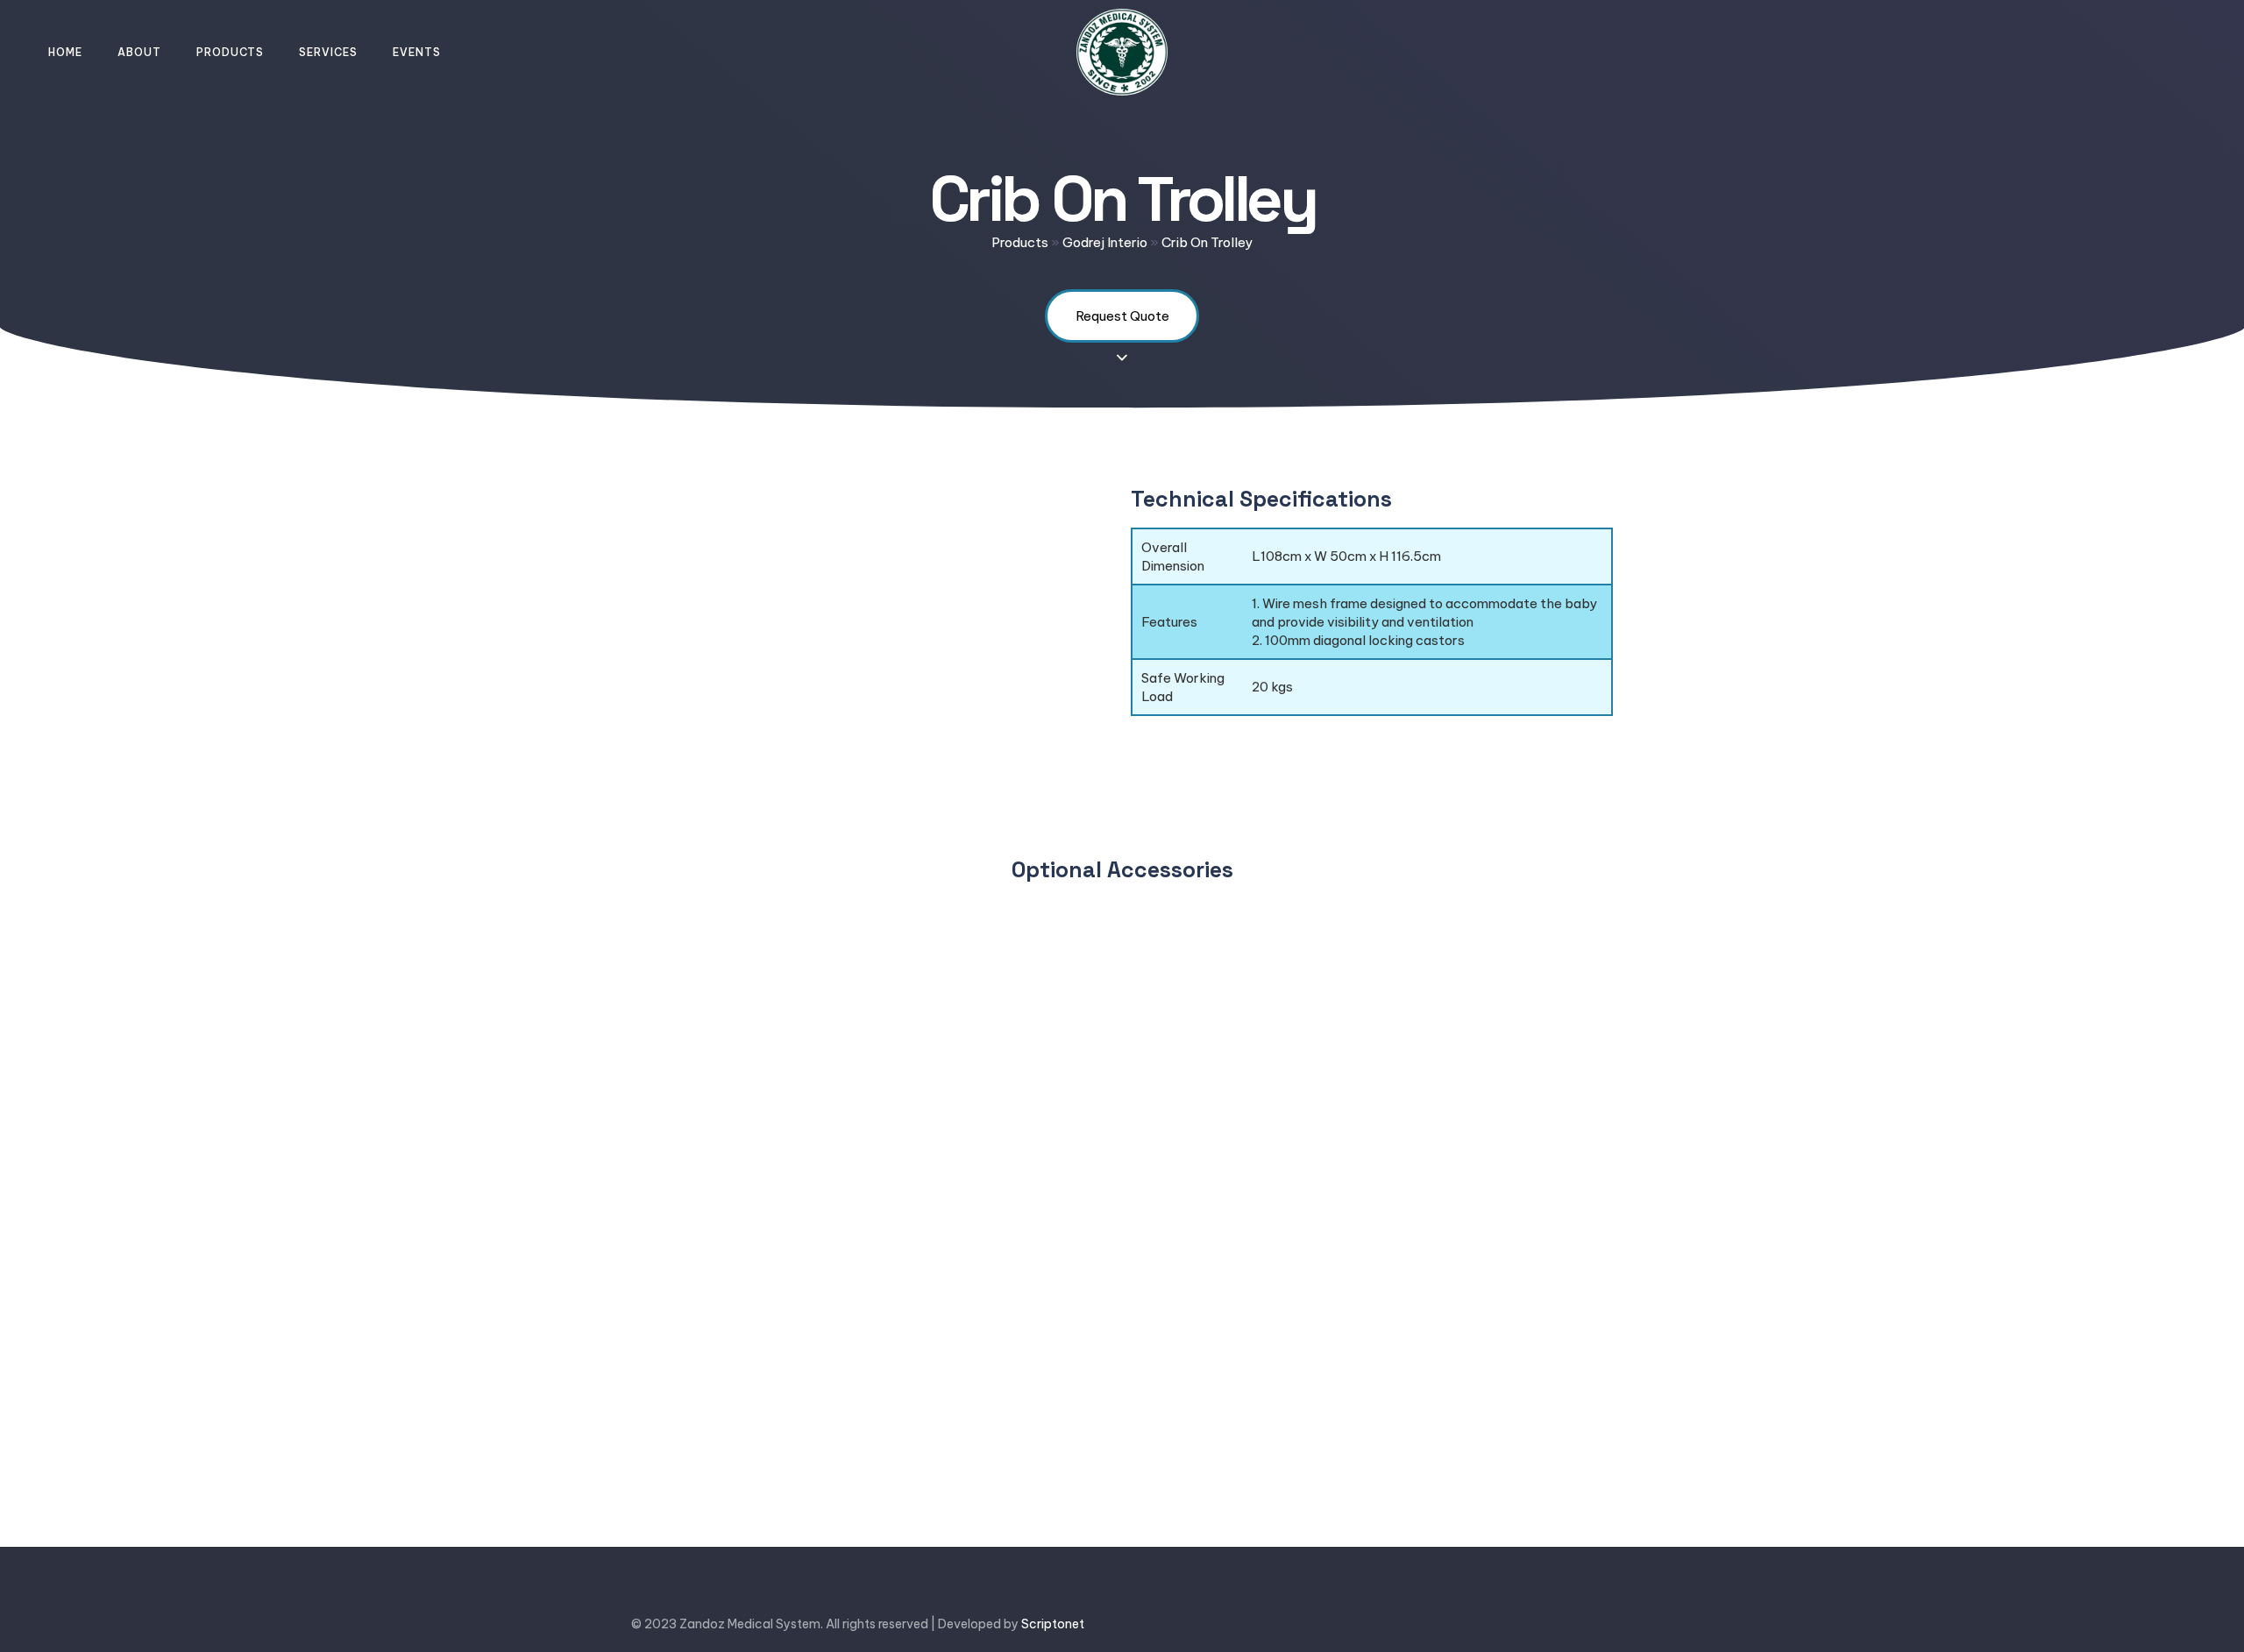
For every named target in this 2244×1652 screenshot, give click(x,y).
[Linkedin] (1552, 1624)
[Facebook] (1452, 1624)
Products (230, 52)
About (139, 52)
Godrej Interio (1105, 242)
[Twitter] (1502, 1624)
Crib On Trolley (1207, 242)
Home (65, 52)
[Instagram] (1602, 1624)
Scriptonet (1053, 1624)
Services (328, 52)
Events (417, 52)
